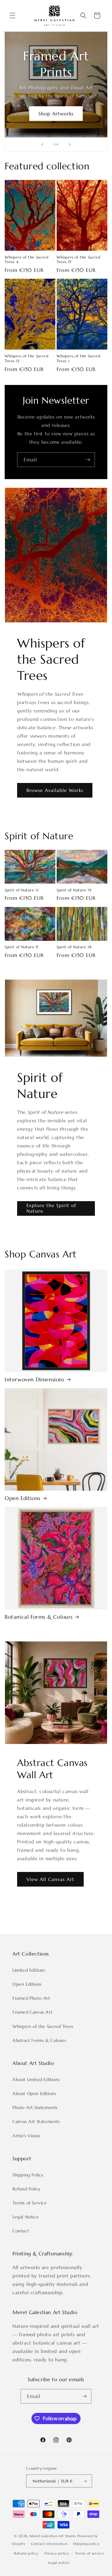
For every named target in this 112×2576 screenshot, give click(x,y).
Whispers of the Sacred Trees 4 (26, 260)
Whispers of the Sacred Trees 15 (78, 260)
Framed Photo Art (31, 1998)
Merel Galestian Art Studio (53, 2536)
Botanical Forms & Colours (39, 1617)
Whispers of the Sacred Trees (43, 2026)
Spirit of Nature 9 (21, 947)
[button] (12, 16)
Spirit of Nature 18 (74, 947)
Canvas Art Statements (36, 2121)
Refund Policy (27, 2189)
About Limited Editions (36, 2080)
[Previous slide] (42, 144)
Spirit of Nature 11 (22, 890)
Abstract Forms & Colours (39, 2040)
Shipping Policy (28, 2175)
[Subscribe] (88, 460)
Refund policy (26, 2553)
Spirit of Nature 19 (74, 890)
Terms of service (89, 2553)
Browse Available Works (55, 790)
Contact (21, 2231)
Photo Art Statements (35, 2107)
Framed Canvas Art (32, 2012)
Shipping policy (86, 2544)
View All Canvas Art (50, 1879)
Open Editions (23, 1498)
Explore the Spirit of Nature (51, 1208)
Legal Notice (26, 2217)
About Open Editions (34, 2093)
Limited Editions (29, 1970)
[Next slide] (70, 144)
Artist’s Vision (26, 2136)
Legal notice (59, 2563)
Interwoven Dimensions (35, 1380)
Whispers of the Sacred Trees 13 (26, 358)
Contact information (49, 2544)
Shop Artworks (56, 114)
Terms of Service (30, 2203)
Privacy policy (57, 2553)
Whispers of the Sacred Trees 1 (78, 358)
